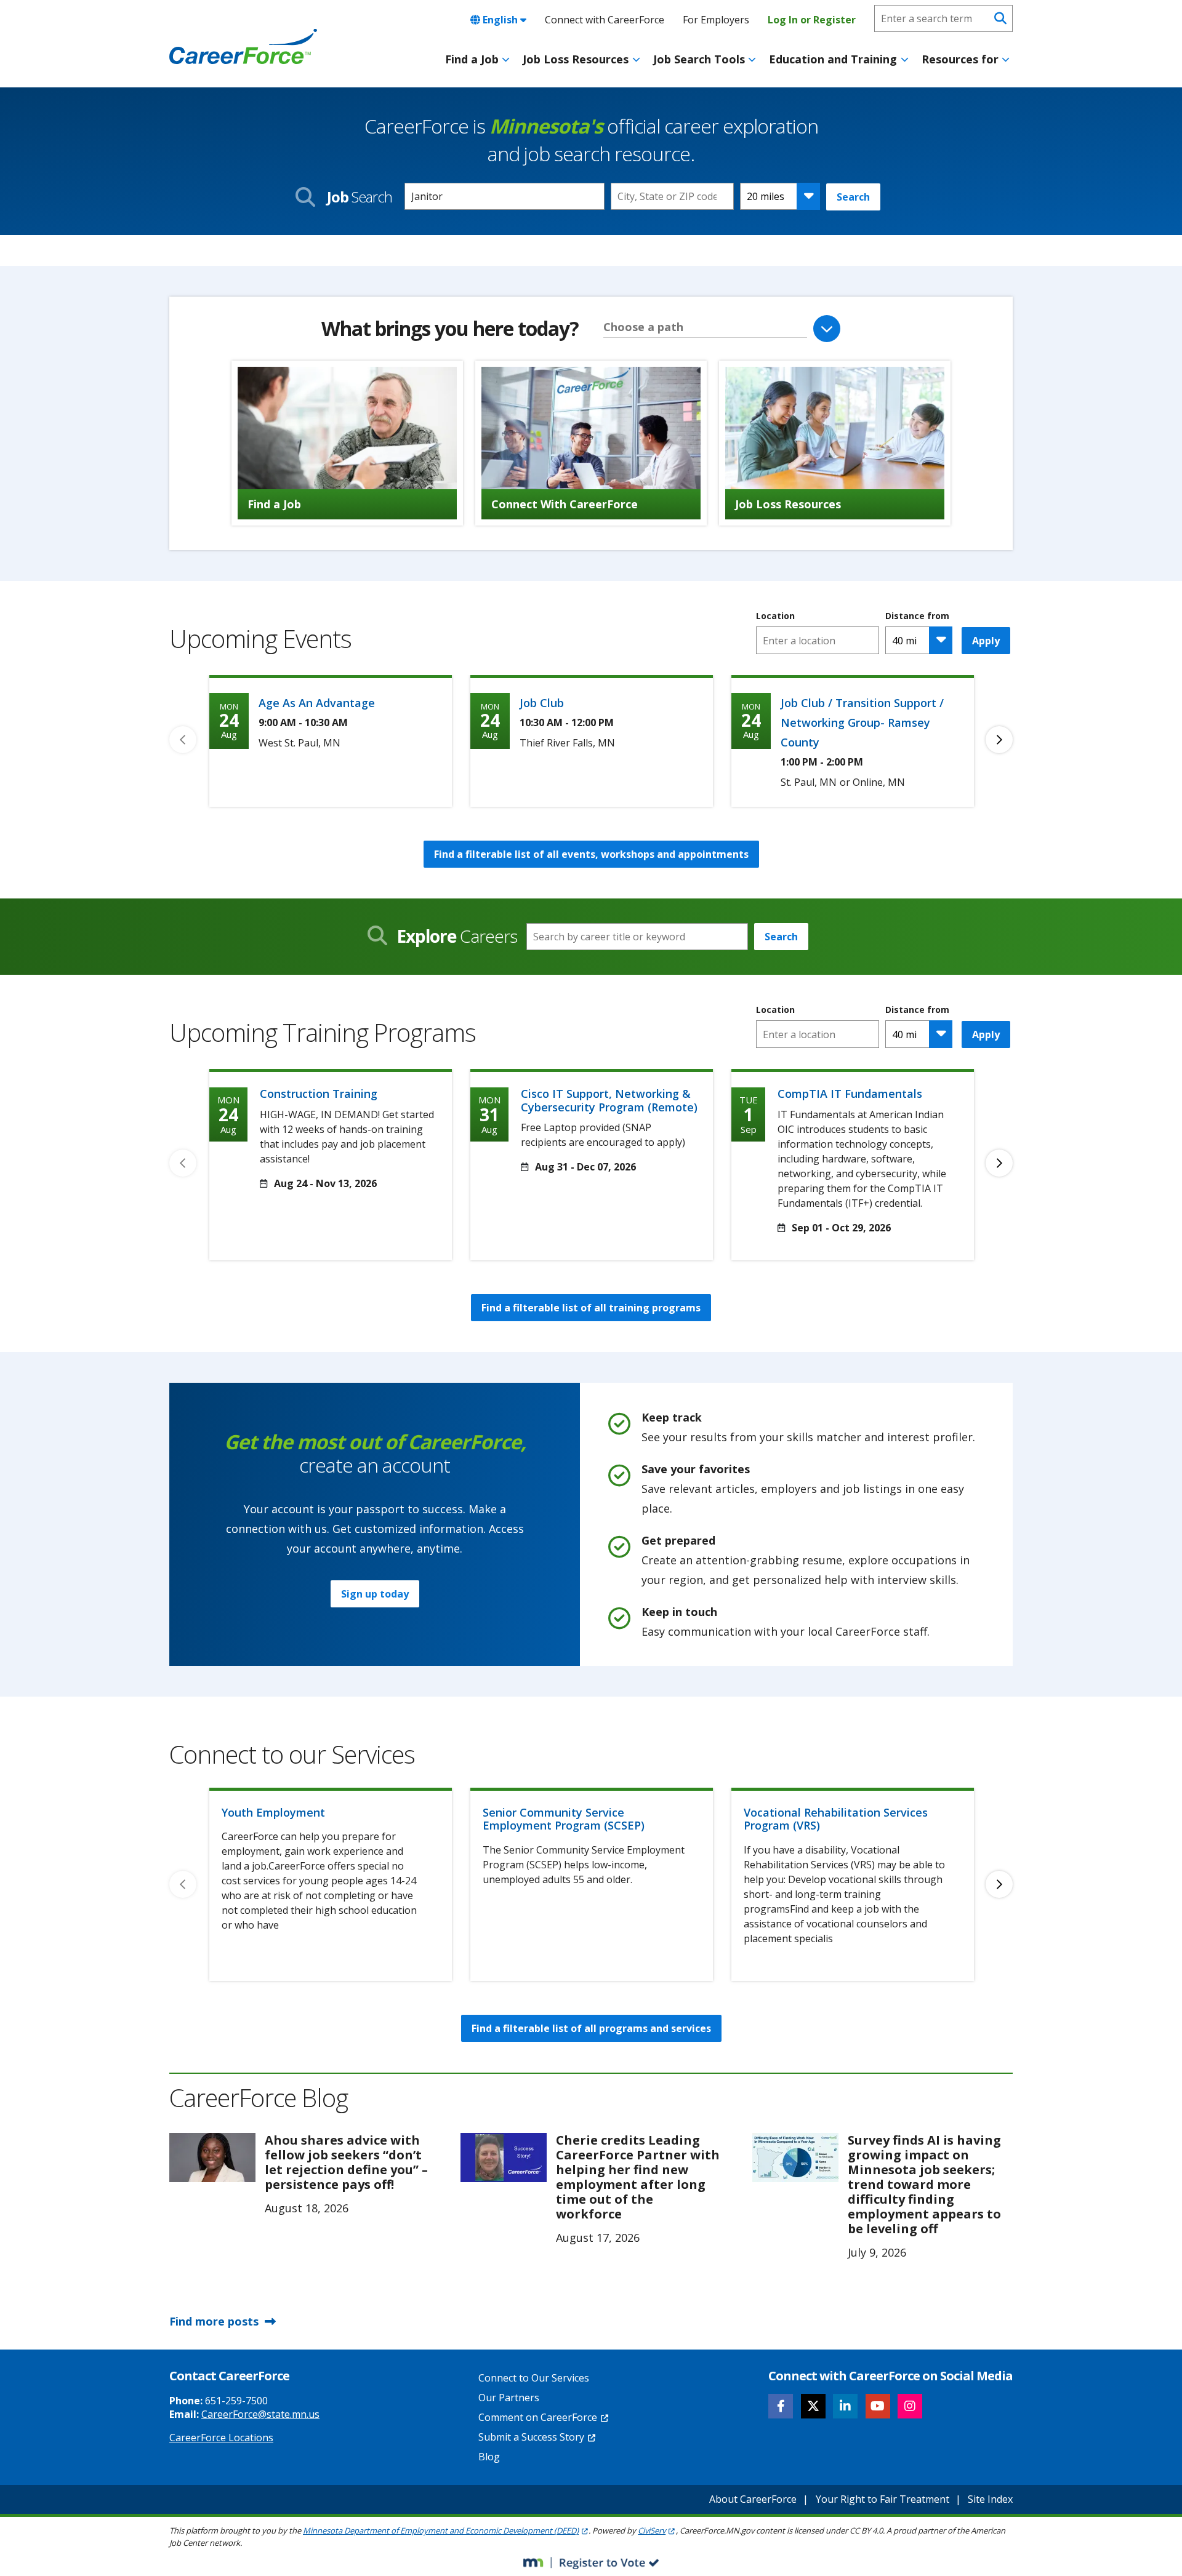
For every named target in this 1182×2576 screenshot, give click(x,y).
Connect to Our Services (534, 2378)
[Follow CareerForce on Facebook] (781, 2406)
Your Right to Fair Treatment (882, 2499)
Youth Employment (273, 1812)
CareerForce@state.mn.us (260, 2414)
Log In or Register (812, 20)
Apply (986, 641)
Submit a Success (531, 2437)
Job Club (542, 703)
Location (775, 616)
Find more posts (214, 2321)
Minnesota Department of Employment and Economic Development (441, 2530)
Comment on (538, 2417)
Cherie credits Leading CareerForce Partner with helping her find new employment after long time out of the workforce (638, 2177)
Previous (183, 740)
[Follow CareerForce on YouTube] (878, 2406)
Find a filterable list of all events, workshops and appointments (591, 854)
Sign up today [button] (375, 1594)
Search (853, 197)
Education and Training (833, 59)
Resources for (960, 59)
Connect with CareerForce (605, 20)
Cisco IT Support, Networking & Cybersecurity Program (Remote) (609, 1100)
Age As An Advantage (317, 703)
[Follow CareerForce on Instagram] (910, 2406)
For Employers (716, 20)
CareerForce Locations (221, 2438)
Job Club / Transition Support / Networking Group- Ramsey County (862, 722)
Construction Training (319, 1094)
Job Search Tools (699, 59)
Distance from (917, 616)
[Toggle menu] (506, 60)
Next (999, 740)
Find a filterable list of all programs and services (591, 2028)
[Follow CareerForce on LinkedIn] (845, 2406)
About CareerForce (753, 2499)
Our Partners (509, 2398)
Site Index (990, 2499)
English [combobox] (500, 20)
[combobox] (672, 196)
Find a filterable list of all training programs (591, 1308)
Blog (489, 2457)
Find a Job (472, 59)
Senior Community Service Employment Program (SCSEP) (564, 1819)
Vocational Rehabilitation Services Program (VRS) (836, 1819)
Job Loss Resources (576, 59)
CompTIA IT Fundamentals (850, 1094)
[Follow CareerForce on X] (813, 2406)
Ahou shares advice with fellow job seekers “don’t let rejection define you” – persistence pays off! (346, 2162)
